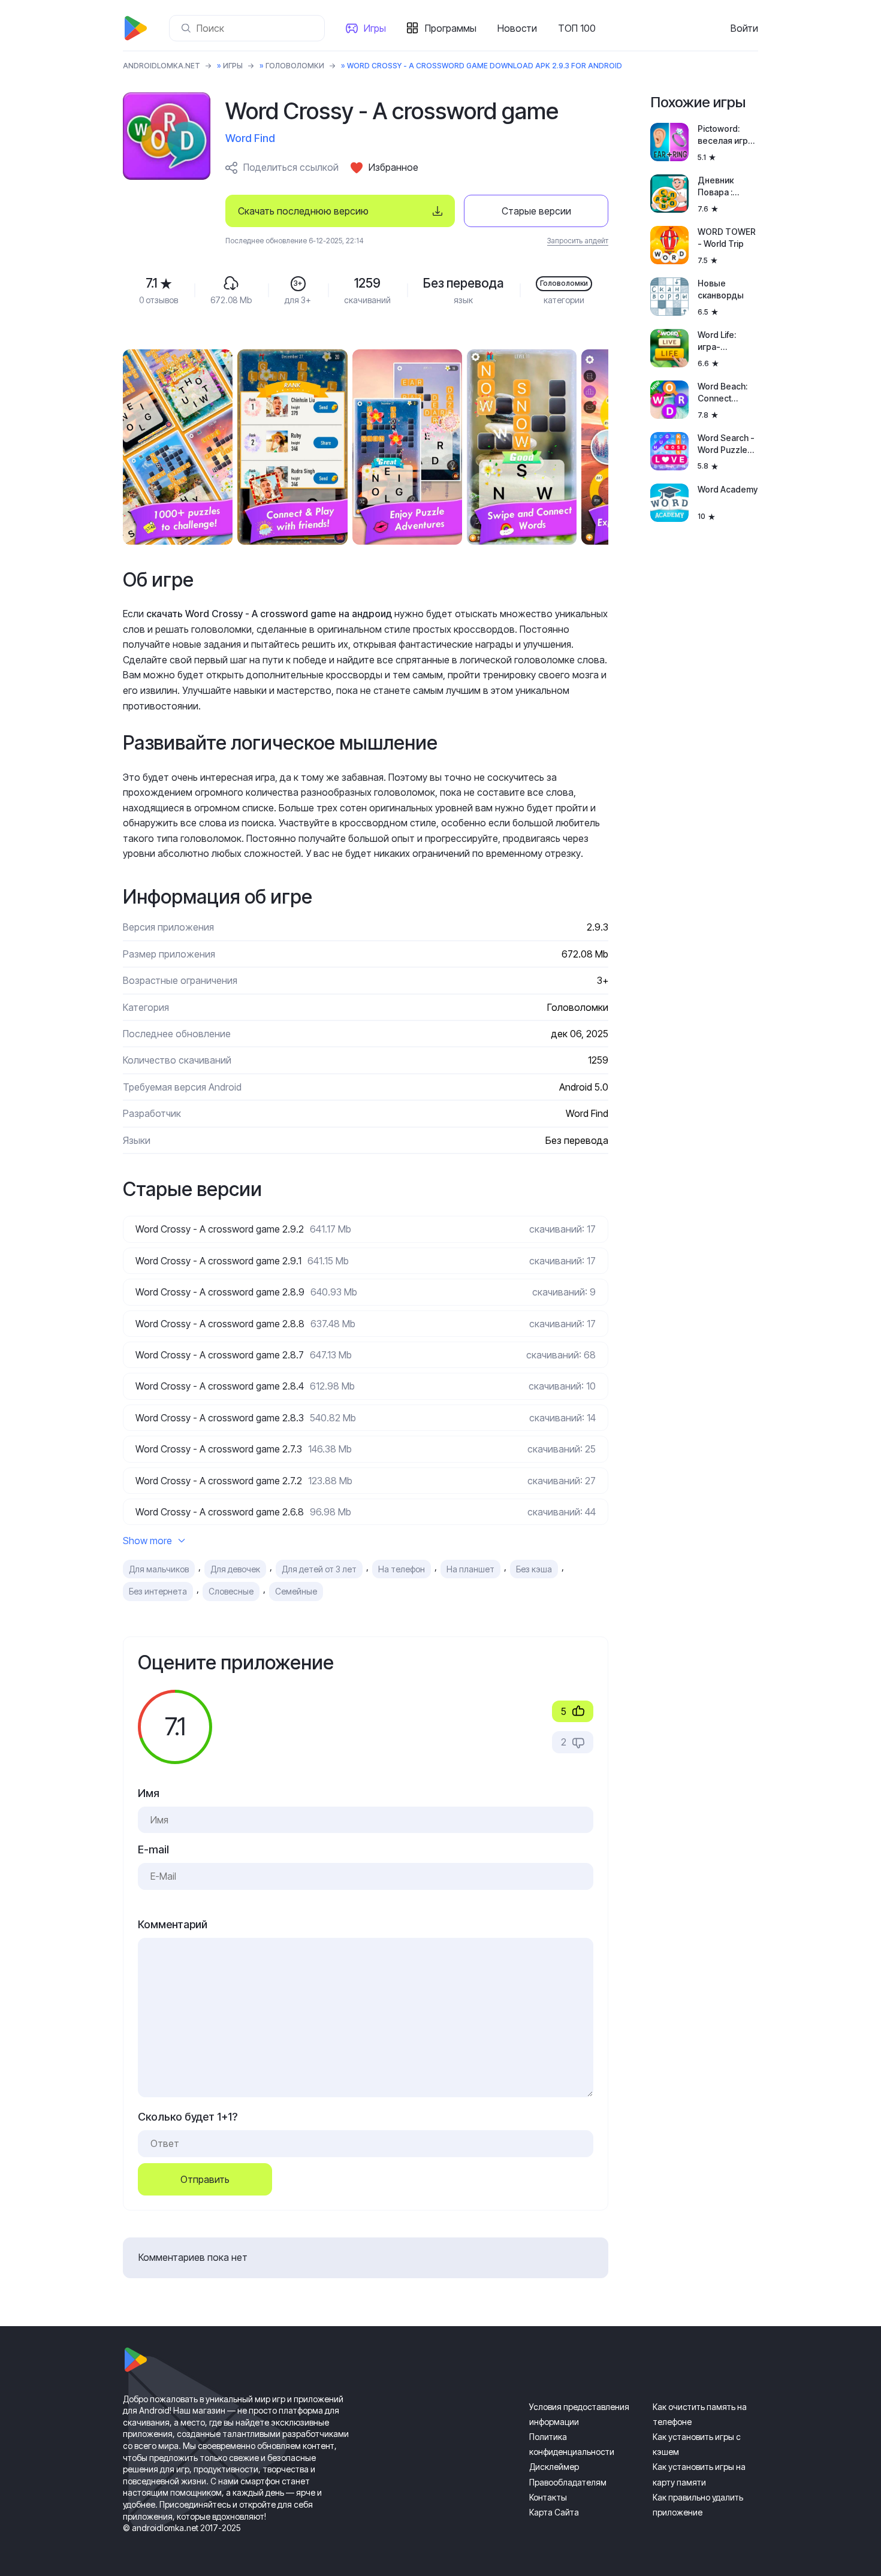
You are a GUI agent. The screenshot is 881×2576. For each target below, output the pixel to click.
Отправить (205, 2179)
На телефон (402, 1569)
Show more (147, 1541)
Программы (451, 28)
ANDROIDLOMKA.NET (162, 66)
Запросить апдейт (578, 241)
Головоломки (295, 66)
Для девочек (235, 1569)
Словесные (231, 1591)
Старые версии (536, 211)
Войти (744, 28)
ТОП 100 (577, 28)
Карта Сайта (554, 2512)
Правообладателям (568, 2482)
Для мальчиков (159, 1569)
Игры (375, 28)
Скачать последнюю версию (303, 211)
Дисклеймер (554, 2467)
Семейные (296, 1591)
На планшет (470, 1569)
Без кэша (534, 1569)
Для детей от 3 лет (319, 1569)
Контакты (548, 2497)
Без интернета (158, 1591)
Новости (517, 28)
